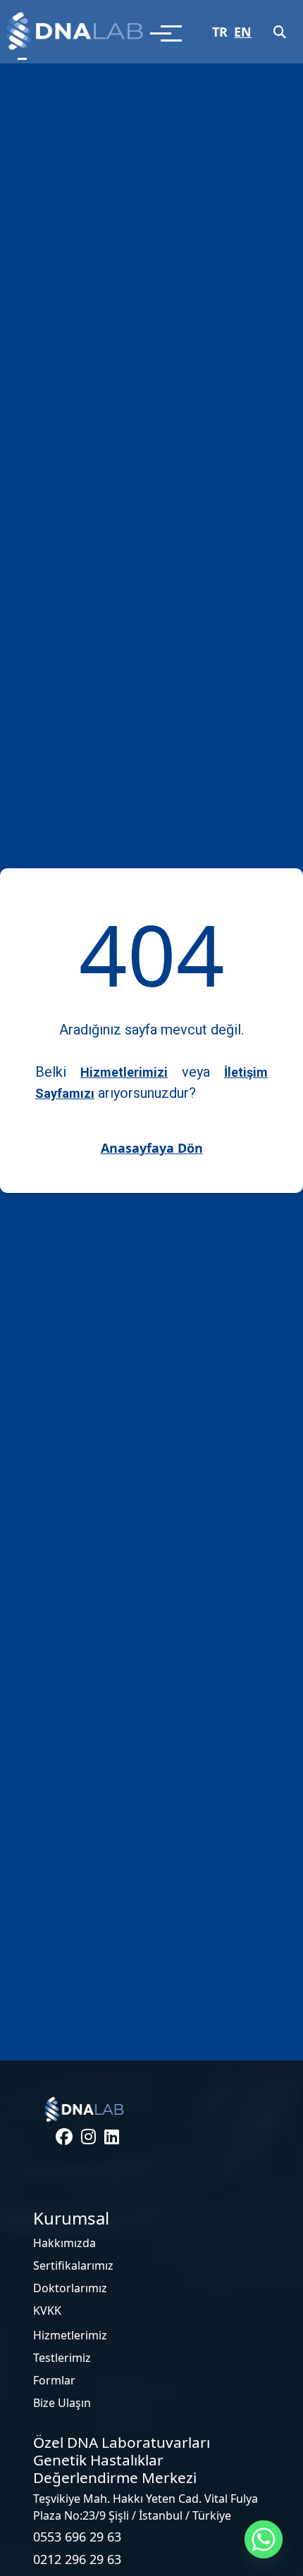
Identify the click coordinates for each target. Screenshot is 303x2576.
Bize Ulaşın (62, 2403)
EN (243, 32)
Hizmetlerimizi (124, 1072)
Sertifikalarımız (73, 2265)
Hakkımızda (64, 2243)
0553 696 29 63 (77, 2537)
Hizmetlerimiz (70, 2335)
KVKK (47, 2311)
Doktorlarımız (70, 2288)
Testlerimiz (62, 2358)
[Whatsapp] (264, 2539)
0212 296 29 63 (77, 2559)
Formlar (54, 2380)
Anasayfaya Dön (152, 1148)
